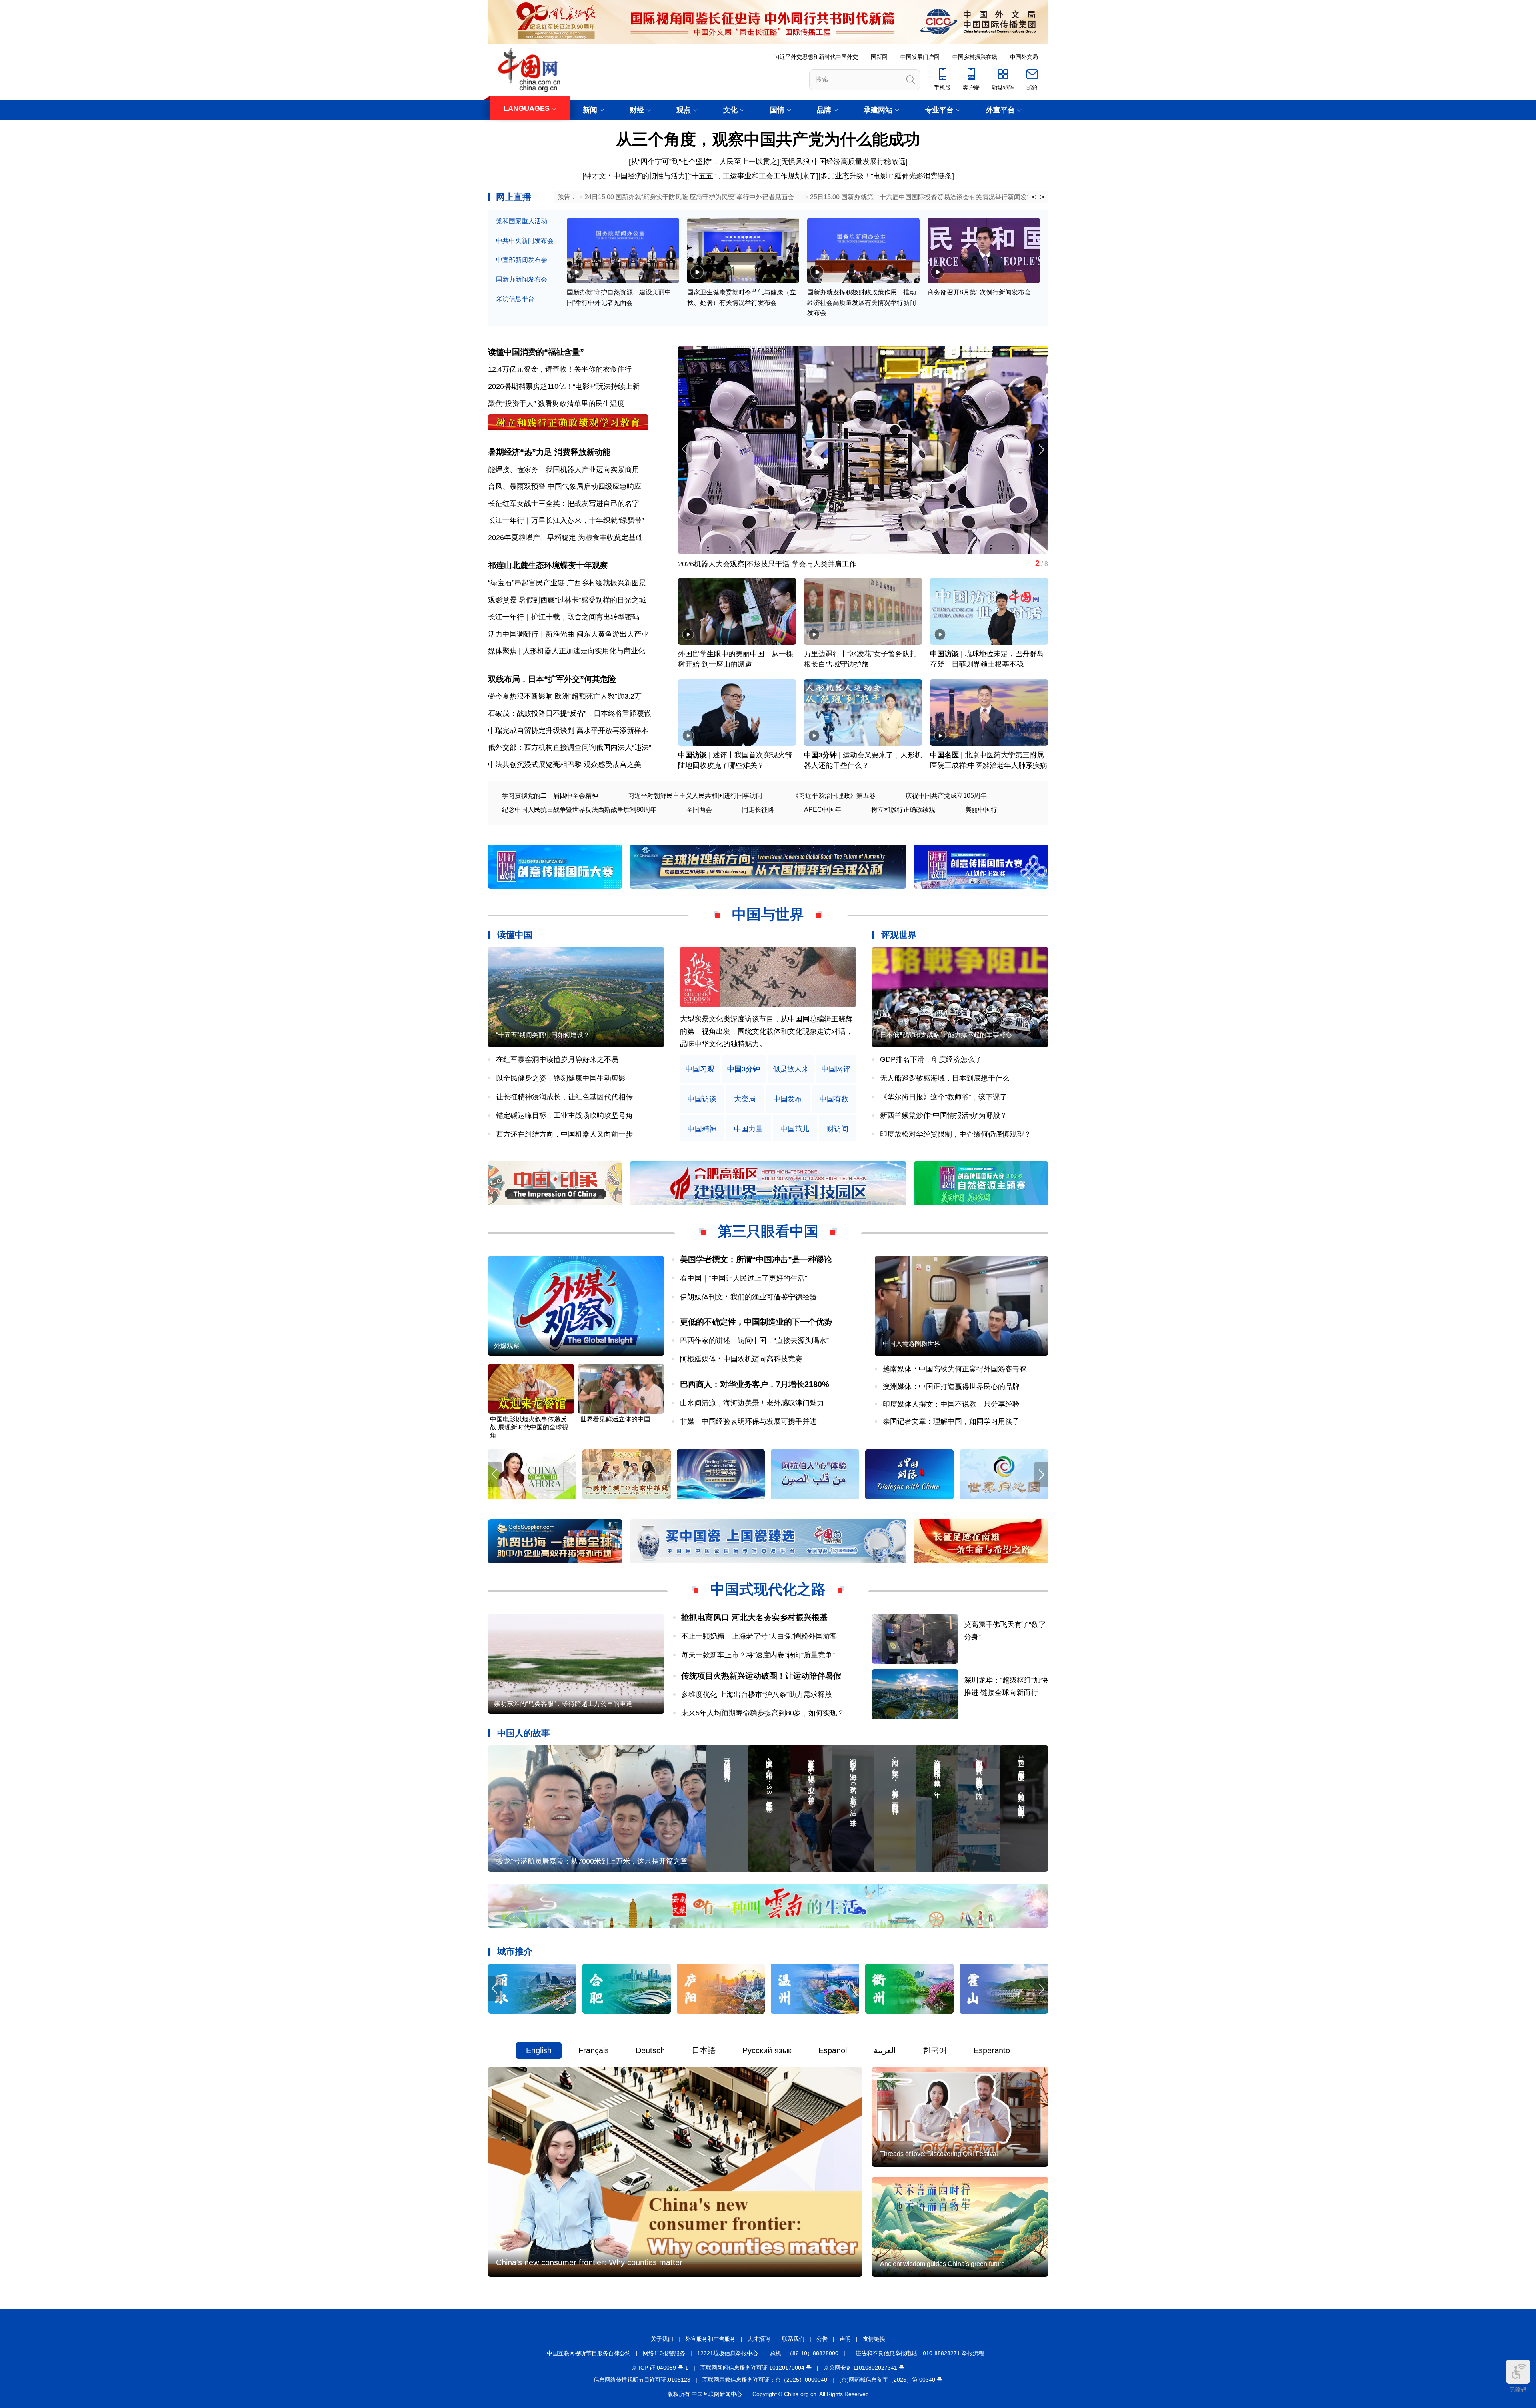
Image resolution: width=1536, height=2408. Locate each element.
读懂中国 (515, 935)
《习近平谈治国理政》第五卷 (834, 796)
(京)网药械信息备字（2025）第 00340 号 (891, 2380)
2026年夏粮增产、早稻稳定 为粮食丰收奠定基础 (565, 538)
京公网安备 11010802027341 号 (864, 2368)
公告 (822, 2339)
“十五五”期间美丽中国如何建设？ (543, 1035)
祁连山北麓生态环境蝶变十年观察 (548, 565)
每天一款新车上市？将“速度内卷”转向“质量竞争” (758, 1655)
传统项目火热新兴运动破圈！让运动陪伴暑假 (761, 1676)
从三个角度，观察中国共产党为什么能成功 (768, 139)
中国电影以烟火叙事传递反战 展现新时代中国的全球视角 (529, 1427)
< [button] (1034, 197)
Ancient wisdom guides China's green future (942, 2264)
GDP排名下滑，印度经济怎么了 (931, 1059)
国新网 (879, 57)
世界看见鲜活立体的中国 (615, 1419)
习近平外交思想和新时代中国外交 (816, 57)
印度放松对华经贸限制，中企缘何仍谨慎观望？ (956, 1134)
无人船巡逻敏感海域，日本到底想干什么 (945, 1078)
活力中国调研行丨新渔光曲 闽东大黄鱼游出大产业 (568, 634)
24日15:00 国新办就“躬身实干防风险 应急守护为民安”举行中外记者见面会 (689, 197)
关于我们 (662, 2339)
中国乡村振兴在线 (975, 57)
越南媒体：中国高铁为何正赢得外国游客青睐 (955, 1369)
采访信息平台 (515, 299)
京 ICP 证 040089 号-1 (660, 2368)
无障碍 (1518, 2390)
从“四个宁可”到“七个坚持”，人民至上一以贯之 (704, 162)
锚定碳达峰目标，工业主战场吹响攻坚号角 (564, 1115)
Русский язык (767, 2050)
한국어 (935, 2050)
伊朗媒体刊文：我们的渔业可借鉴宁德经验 (748, 1297)
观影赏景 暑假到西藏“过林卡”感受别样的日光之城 (567, 600)
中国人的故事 (524, 1733)
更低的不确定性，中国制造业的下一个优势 (756, 1322)
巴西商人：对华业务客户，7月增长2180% (755, 1384)
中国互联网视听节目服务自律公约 (589, 2353)
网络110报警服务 (664, 2353)
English (539, 2050)
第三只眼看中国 (768, 1231)
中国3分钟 (820, 755)
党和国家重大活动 (522, 221)
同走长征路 (758, 810)
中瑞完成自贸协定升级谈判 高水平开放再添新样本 (568, 731)
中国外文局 (1024, 57)
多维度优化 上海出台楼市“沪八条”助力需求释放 (757, 1695)
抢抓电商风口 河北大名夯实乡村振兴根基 (754, 1617)
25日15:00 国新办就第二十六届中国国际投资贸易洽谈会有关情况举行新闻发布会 (925, 197)
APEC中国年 (823, 810)
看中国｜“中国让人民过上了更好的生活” (744, 1278)
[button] (1041, 449)
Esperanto (992, 2050)
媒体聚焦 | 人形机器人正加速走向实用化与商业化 (567, 651)
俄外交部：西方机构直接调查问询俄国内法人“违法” (570, 747)
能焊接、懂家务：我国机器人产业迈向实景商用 (564, 470)
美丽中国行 (981, 810)
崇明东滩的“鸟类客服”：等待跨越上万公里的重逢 (563, 1704)
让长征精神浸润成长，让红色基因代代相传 (564, 1097)
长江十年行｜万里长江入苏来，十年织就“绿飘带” (566, 520)
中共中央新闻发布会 (525, 241)
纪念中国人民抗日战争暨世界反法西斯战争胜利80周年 (579, 810)
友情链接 (874, 2339)
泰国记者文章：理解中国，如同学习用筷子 (951, 1421)
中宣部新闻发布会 (522, 260)
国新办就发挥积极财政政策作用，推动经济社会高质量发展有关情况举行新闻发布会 (862, 302)
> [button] (1042, 197)
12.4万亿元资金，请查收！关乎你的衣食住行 (560, 369)
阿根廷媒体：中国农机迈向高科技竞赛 (741, 1359)
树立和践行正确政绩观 (903, 810)
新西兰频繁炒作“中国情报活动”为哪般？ (944, 1115)
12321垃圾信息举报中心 (728, 2353)
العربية (885, 2050)
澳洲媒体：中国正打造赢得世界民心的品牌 (951, 1387)
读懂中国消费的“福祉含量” (536, 352)
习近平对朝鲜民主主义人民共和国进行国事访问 (695, 796)
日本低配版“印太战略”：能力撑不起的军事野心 (946, 1035)
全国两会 (699, 810)
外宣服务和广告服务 (710, 2339)
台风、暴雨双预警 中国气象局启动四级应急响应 (565, 486)
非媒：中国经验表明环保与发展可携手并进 (748, 1421)
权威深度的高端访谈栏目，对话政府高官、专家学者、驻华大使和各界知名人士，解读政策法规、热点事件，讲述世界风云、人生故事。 (766, 1031)
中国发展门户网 (920, 57)
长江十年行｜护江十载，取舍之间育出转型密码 (564, 617)
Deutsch (650, 2050)
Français (594, 2050)
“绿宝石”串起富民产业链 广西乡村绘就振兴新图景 (567, 583)
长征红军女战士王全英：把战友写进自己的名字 (564, 504)
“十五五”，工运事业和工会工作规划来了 (753, 176)
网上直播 (514, 197)
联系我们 (793, 2339)
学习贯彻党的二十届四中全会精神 (550, 796)
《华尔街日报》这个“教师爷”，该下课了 (944, 1097)
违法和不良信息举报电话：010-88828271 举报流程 (920, 2353)
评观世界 (899, 935)
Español (833, 2050)
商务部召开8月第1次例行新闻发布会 (979, 292)
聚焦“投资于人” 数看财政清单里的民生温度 (556, 404)
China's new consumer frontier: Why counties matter (589, 2262)
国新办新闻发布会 (522, 279)
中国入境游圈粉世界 (912, 1344)
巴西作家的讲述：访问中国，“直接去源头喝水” (754, 1341)
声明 (845, 2339)
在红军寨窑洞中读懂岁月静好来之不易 (557, 1059)
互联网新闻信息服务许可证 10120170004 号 (756, 2368)
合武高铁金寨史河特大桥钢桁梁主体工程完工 (750, 564)
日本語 (704, 2050)
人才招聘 (759, 2339)
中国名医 (944, 755)
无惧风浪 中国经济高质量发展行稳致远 (843, 162)
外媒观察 (507, 1346)
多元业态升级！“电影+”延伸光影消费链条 (886, 176)
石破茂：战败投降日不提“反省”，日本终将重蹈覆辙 (570, 713)
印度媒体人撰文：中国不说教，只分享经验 (951, 1404)
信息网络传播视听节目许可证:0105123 (642, 2380)
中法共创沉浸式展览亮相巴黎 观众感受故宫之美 (565, 765)
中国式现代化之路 (768, 1589)
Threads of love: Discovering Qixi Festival (939, 2154)
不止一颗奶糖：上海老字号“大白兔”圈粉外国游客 (759, 1636)
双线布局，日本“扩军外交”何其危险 (552, 679)
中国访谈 (944, 654)
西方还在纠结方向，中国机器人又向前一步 (564, 1134)
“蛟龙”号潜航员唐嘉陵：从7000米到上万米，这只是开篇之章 (591, 1861)
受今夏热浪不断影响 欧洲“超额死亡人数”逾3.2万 (565, 696)
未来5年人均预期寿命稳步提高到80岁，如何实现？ (763, 1713)
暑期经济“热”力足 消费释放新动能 (549, 452)
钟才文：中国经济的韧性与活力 (635, 176)
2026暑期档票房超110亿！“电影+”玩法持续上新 (564, 386)
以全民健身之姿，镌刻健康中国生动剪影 (561, 1078)
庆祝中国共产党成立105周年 (946, 796)
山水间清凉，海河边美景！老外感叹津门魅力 (752, 1403)
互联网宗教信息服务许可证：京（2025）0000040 (765, 2380)
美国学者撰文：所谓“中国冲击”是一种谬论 (756, 1259)
